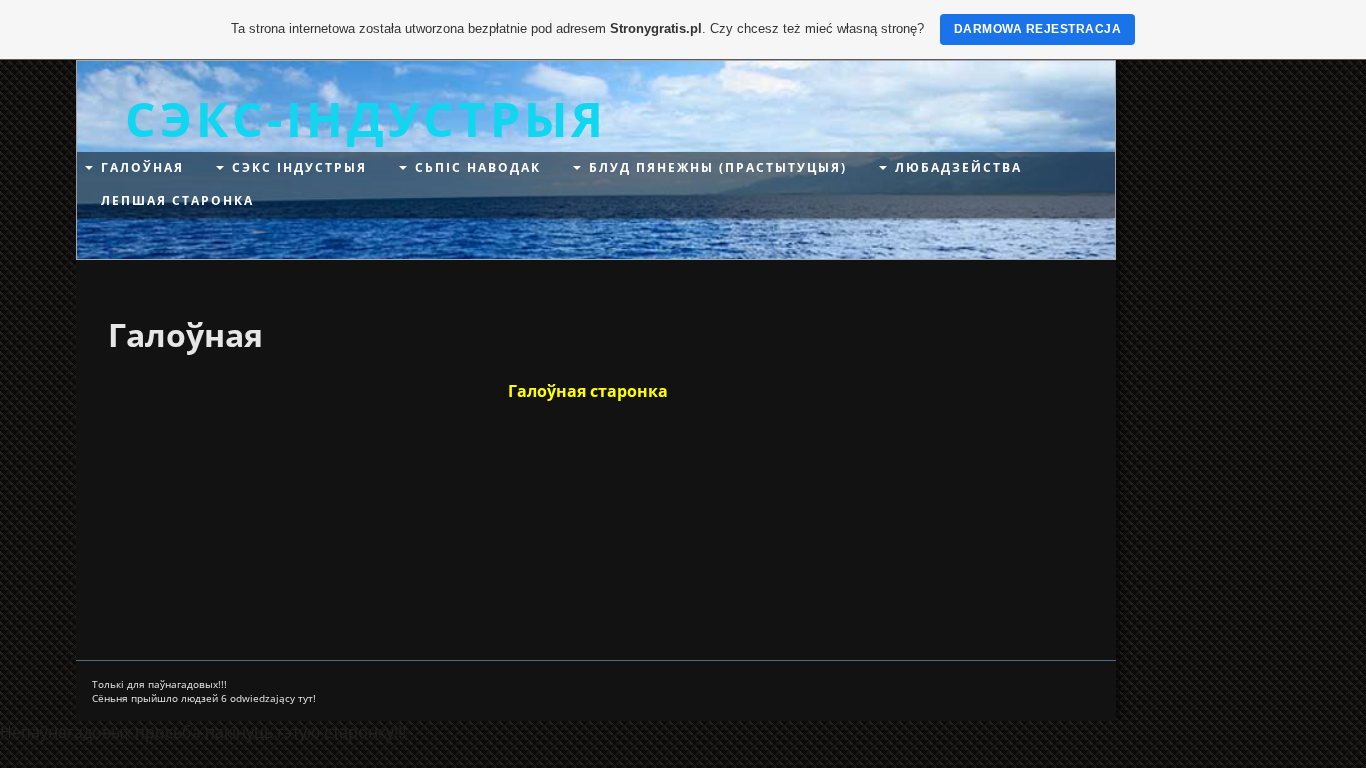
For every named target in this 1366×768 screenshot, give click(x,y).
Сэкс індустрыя (299, 167)
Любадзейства (958, 167)
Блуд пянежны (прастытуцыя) (718, 167)
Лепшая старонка (177, 200)
